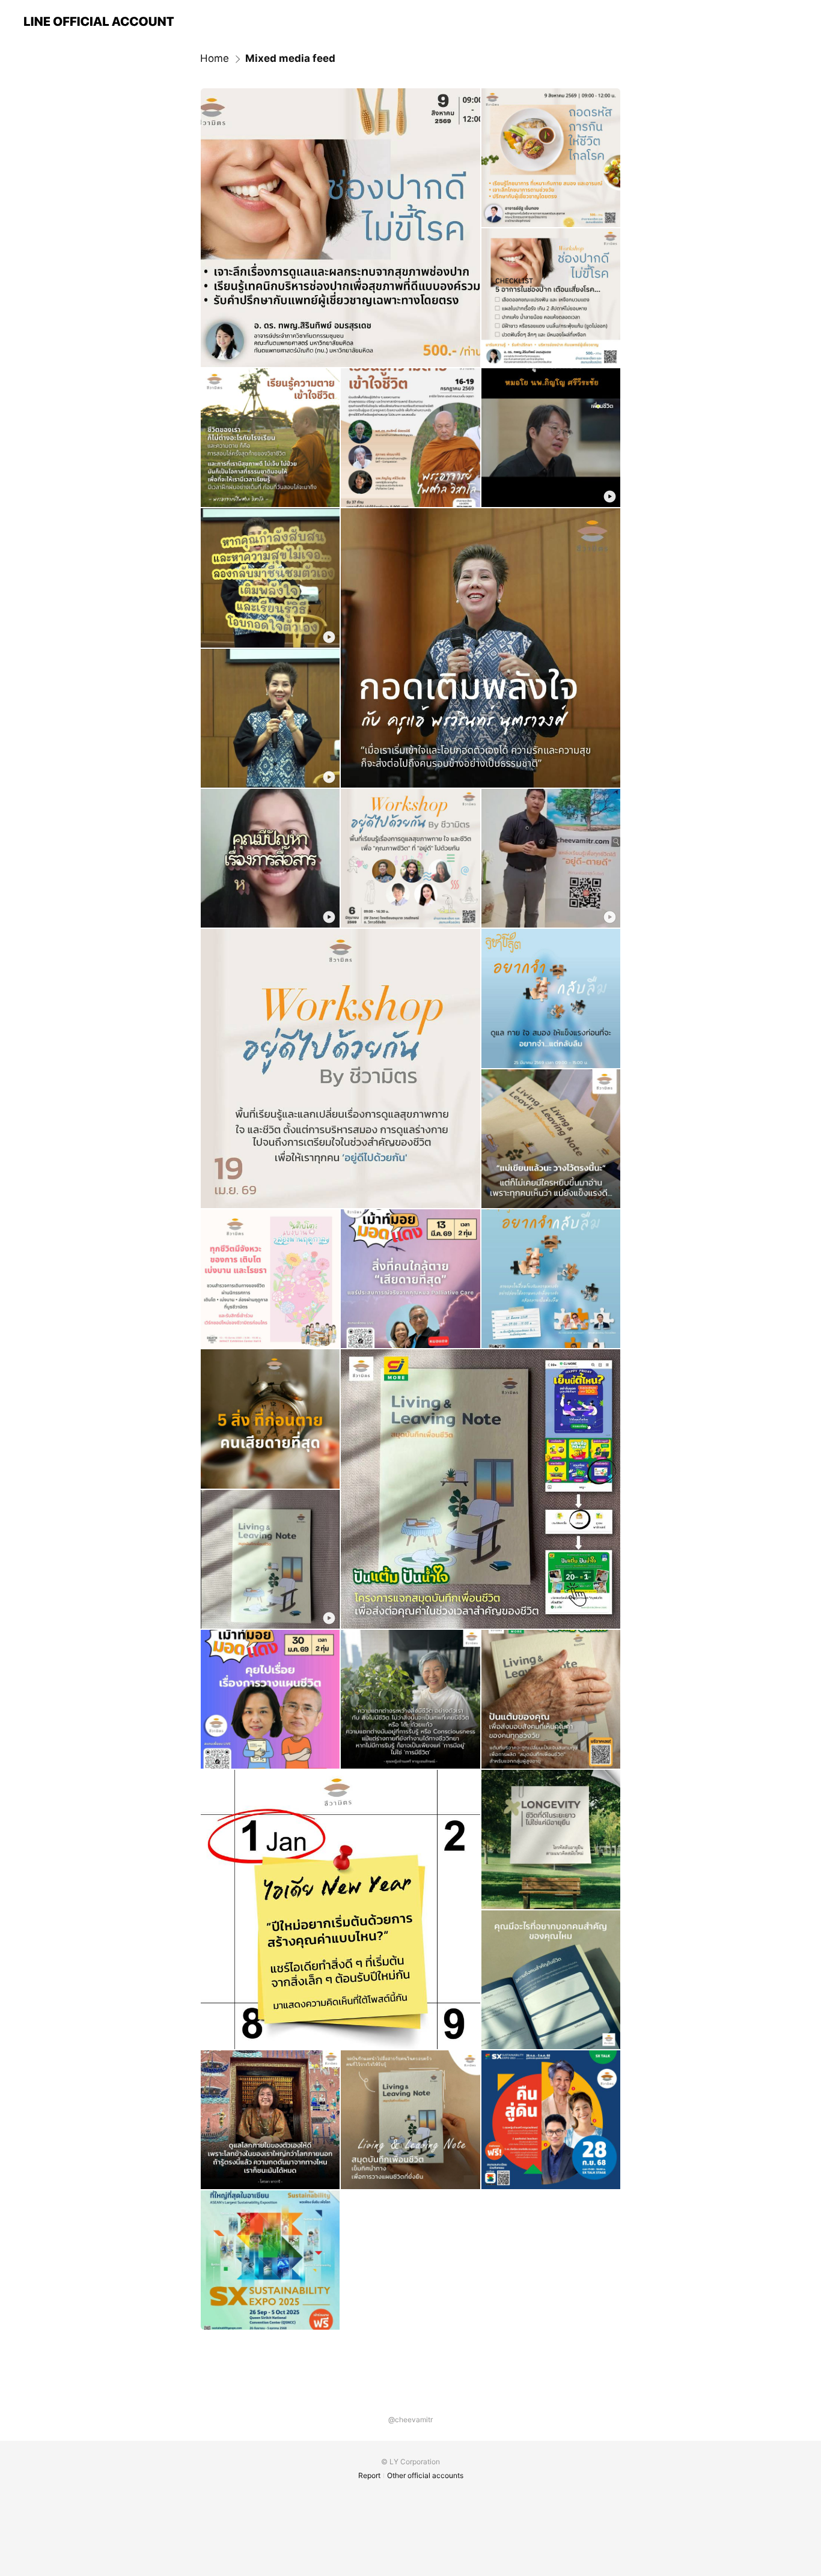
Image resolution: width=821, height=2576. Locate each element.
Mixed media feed (290, 58)
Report (369, 2475)
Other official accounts (425, 2475)
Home (215, 58)
